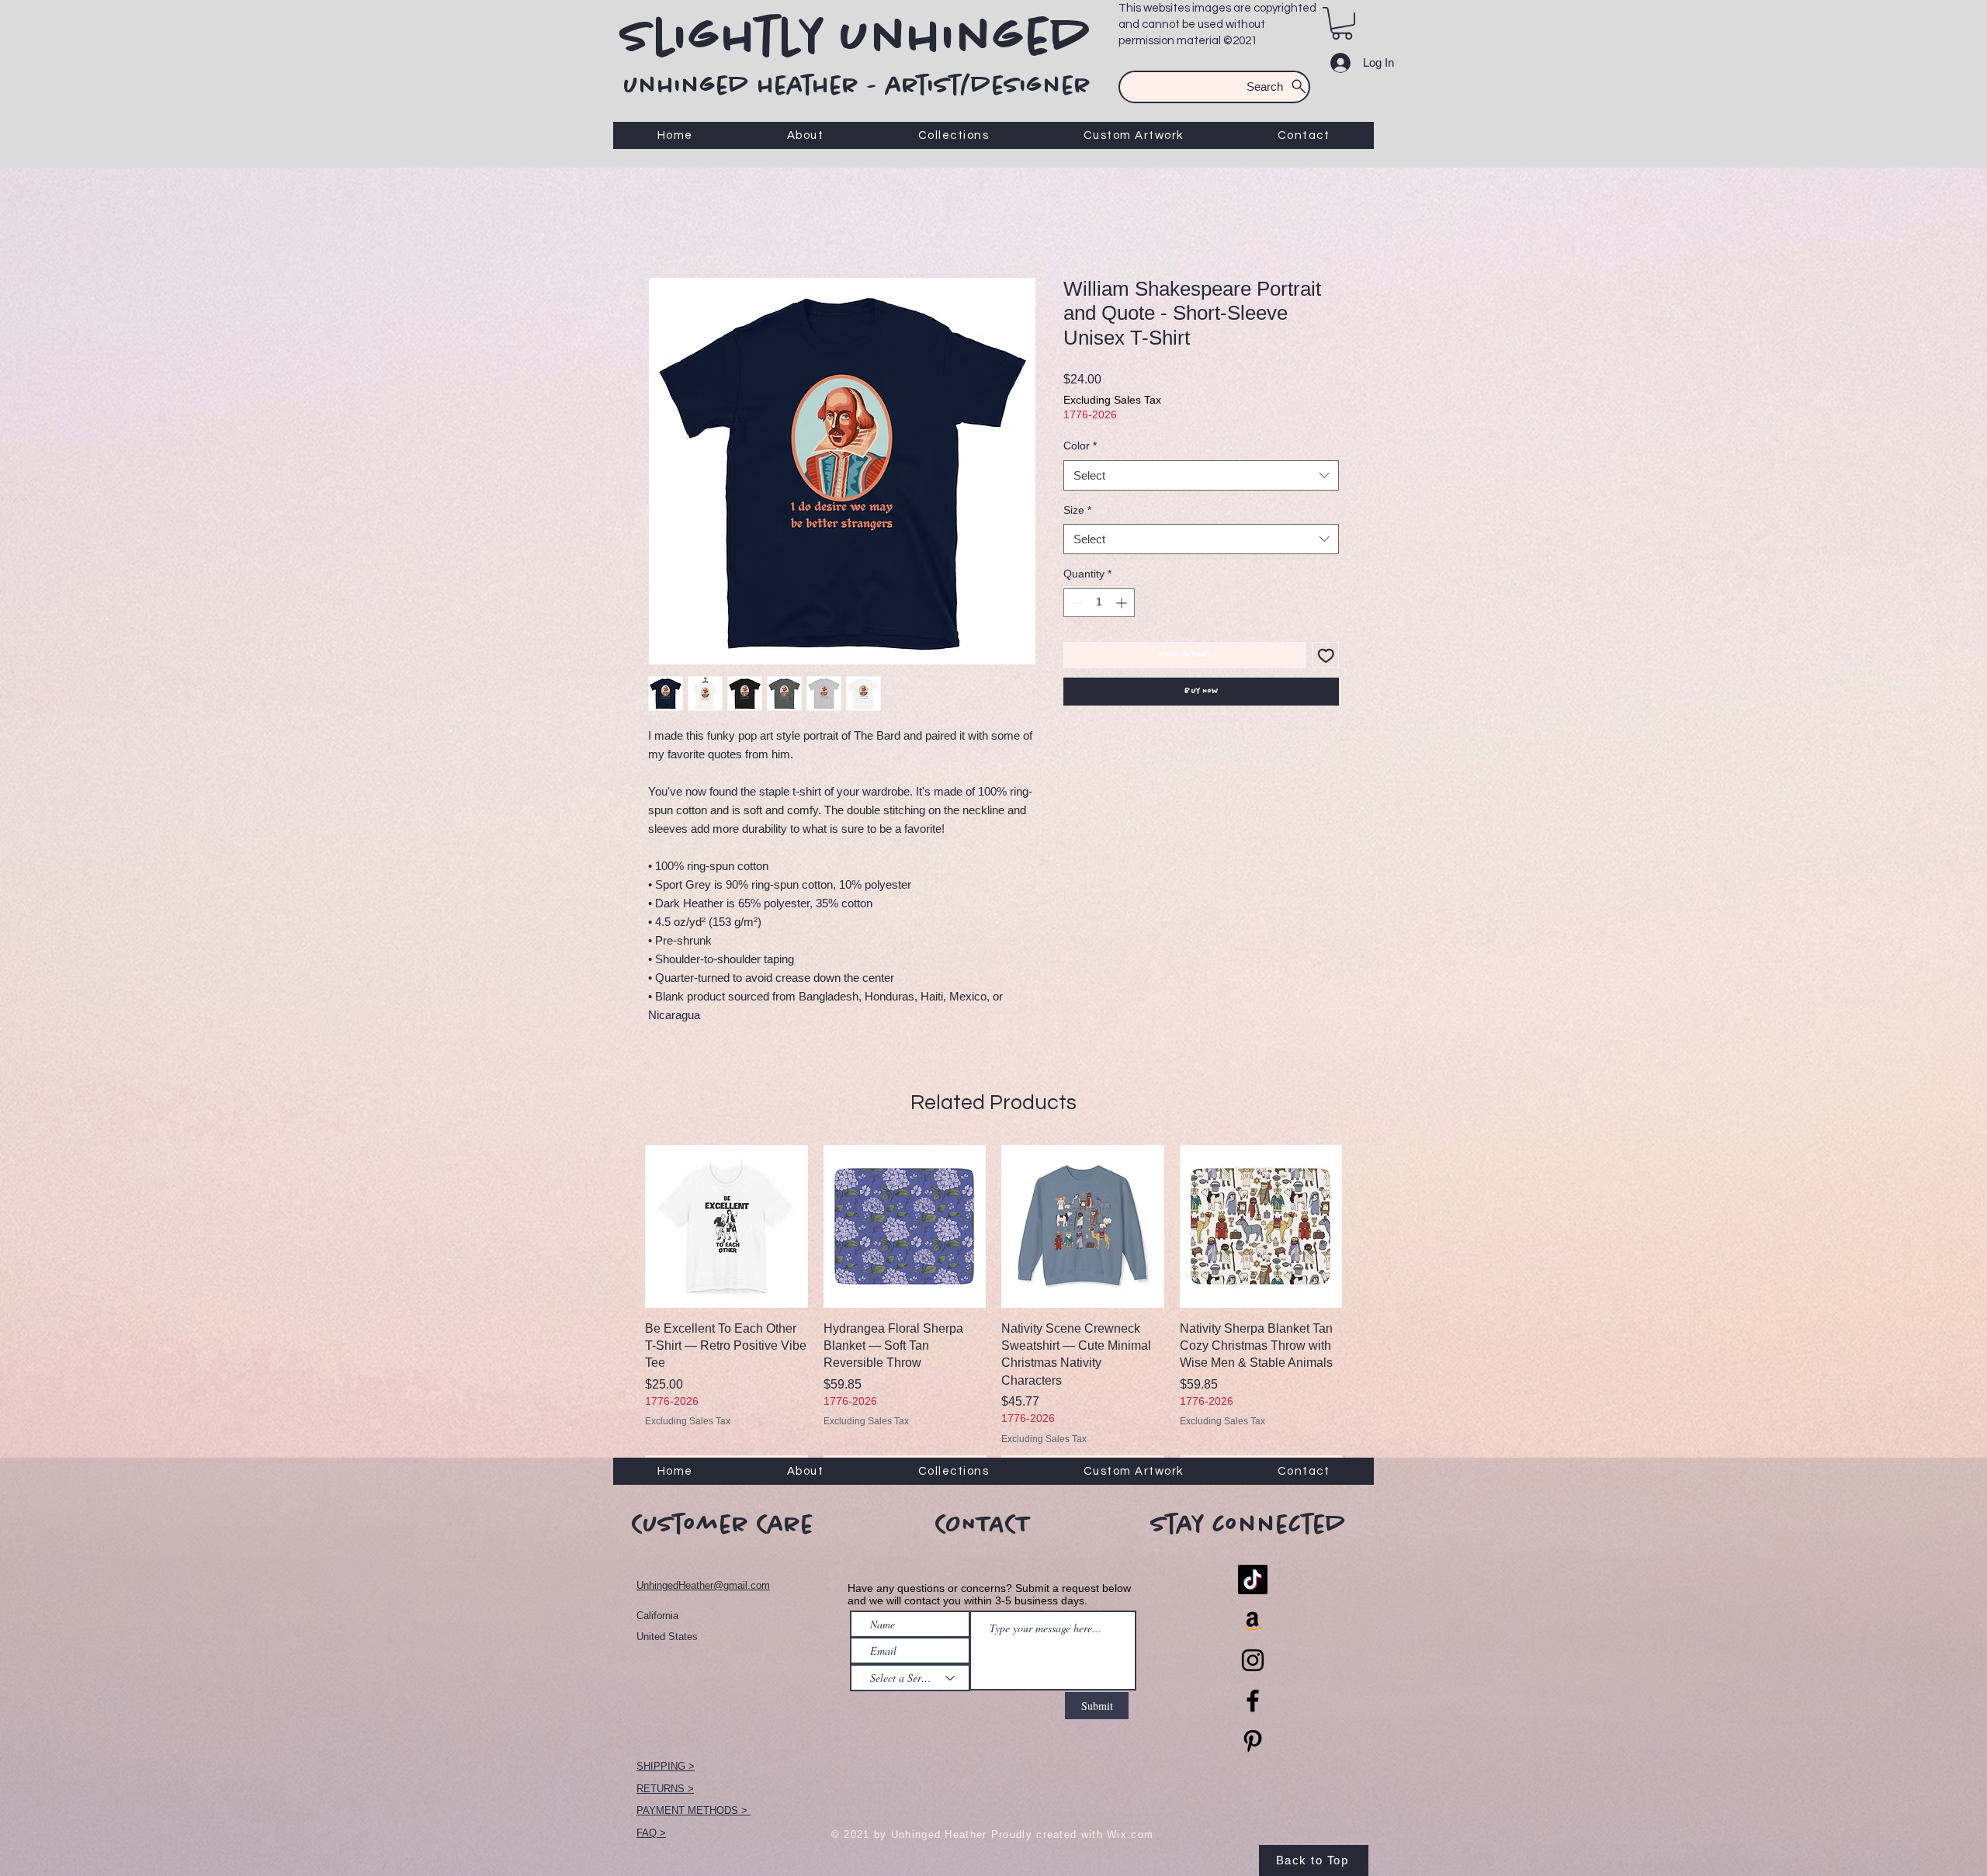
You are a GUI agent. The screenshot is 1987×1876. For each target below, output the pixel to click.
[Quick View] (726, 1226)
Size (1077, 510)
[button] (1342, 23)
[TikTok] (1253, 1580)
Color (1080, 446)
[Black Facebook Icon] (1253, 1701)
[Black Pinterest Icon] (1253, 1741)
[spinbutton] (1099, 603)
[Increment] (1123, 603)
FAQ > (651, 1833)
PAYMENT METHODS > (694, 1810)
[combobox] (1201, 475)
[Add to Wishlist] (1326, 655)
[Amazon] (1253, 1620)
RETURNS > (665, 1789)
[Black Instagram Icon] (1253, 1660)
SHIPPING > (666, 1766)
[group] (993, 1313)
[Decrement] (1075, 603)
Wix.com (1130, 1834)
